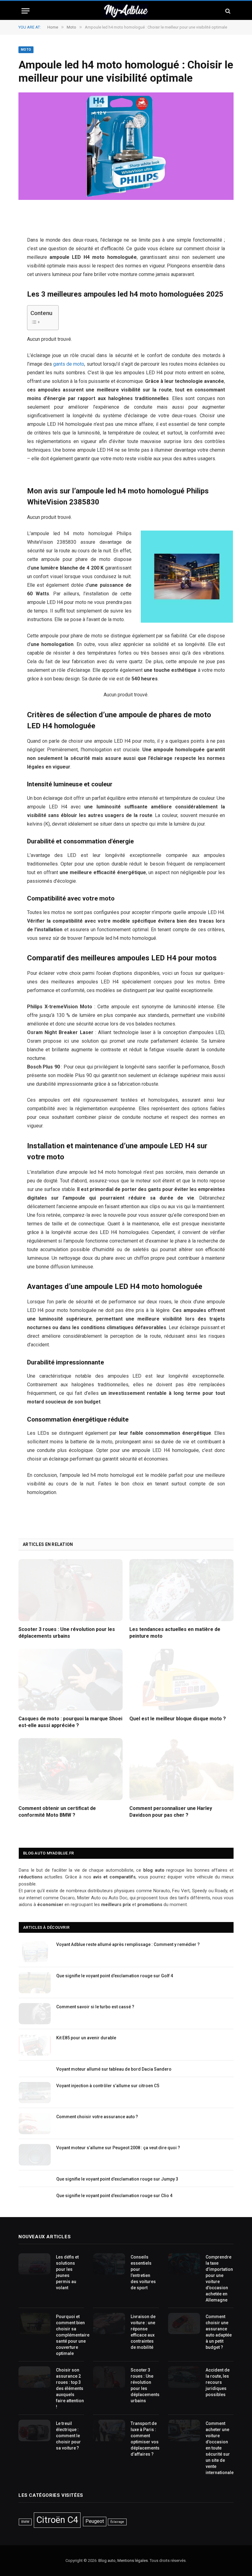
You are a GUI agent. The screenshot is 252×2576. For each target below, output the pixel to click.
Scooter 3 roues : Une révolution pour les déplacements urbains (67, 1633)
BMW (25, 2522)
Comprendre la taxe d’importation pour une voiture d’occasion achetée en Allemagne (219, 2278)
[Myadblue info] (126, 11)
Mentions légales (133, 2560)
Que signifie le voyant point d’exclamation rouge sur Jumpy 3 (117, 2179)
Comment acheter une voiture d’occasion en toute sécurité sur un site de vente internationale (220, 2448)
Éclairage (117, 2522)
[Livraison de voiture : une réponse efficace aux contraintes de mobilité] (109, 2323)
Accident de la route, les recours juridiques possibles (218, 2382)
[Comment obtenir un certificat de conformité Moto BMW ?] (71, 1769)
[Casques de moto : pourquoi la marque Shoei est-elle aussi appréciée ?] (71, 1680)
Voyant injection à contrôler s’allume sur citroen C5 (108, 2086)
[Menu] (26, 11)
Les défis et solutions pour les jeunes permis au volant (67, 2272)
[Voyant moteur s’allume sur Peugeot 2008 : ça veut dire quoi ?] (35, 2155)
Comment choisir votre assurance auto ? (97, 2117)
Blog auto (107, 2560)
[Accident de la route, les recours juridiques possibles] (184, 2377)
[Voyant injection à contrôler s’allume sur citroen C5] (35, 2093)
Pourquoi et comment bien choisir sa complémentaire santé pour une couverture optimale (73, 2335)
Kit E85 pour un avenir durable (86, 2038)
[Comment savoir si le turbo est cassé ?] (35, 2014)
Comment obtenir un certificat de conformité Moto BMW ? (57, 1812)
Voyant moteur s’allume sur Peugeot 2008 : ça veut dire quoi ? (118, 2148)
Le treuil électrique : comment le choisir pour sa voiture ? (68, 2436)
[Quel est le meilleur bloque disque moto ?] (181, 1680)
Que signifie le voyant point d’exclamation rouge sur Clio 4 (114, 2196)
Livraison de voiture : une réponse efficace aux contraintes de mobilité (143, 2332)
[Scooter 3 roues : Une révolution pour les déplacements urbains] (71, 1590)
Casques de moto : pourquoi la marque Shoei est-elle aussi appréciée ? (70, 1722)
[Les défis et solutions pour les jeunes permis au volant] (34, 2264)
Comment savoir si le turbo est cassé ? (95, 2007)
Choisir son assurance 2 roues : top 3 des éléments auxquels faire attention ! (70, 2388)
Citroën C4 (57, 2520)
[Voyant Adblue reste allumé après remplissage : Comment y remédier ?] (35, 1951)
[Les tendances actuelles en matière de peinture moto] (181, 1590)
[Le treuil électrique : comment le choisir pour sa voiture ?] (34, 2430)
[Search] (227, 11)
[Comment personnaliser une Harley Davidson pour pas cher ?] (181, 1769)
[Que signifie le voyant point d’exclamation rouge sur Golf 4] (35, 1983)
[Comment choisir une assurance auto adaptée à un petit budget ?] (184, 2323)
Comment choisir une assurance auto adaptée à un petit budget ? (219, 2332)
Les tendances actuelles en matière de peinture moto (175, 1633)
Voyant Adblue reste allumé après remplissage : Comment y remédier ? (128, 1944)
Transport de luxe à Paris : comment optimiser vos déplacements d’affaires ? (145, 2439)
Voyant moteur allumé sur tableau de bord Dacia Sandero (114, 2069)
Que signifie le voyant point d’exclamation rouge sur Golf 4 (115, 1976)
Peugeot (95, 2521)
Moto (26, 50)
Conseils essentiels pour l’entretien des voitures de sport (143, 2272)
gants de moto (69, 364)
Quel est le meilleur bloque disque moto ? (178, 1719)
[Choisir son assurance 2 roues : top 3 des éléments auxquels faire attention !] (34, 2377)
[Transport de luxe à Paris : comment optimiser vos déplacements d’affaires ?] (109, 2430)
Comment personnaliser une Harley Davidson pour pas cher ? (171, 1812)
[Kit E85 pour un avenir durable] (35, 2045)
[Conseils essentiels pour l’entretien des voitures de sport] (109, 2264)
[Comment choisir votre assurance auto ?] (35, 2124)
